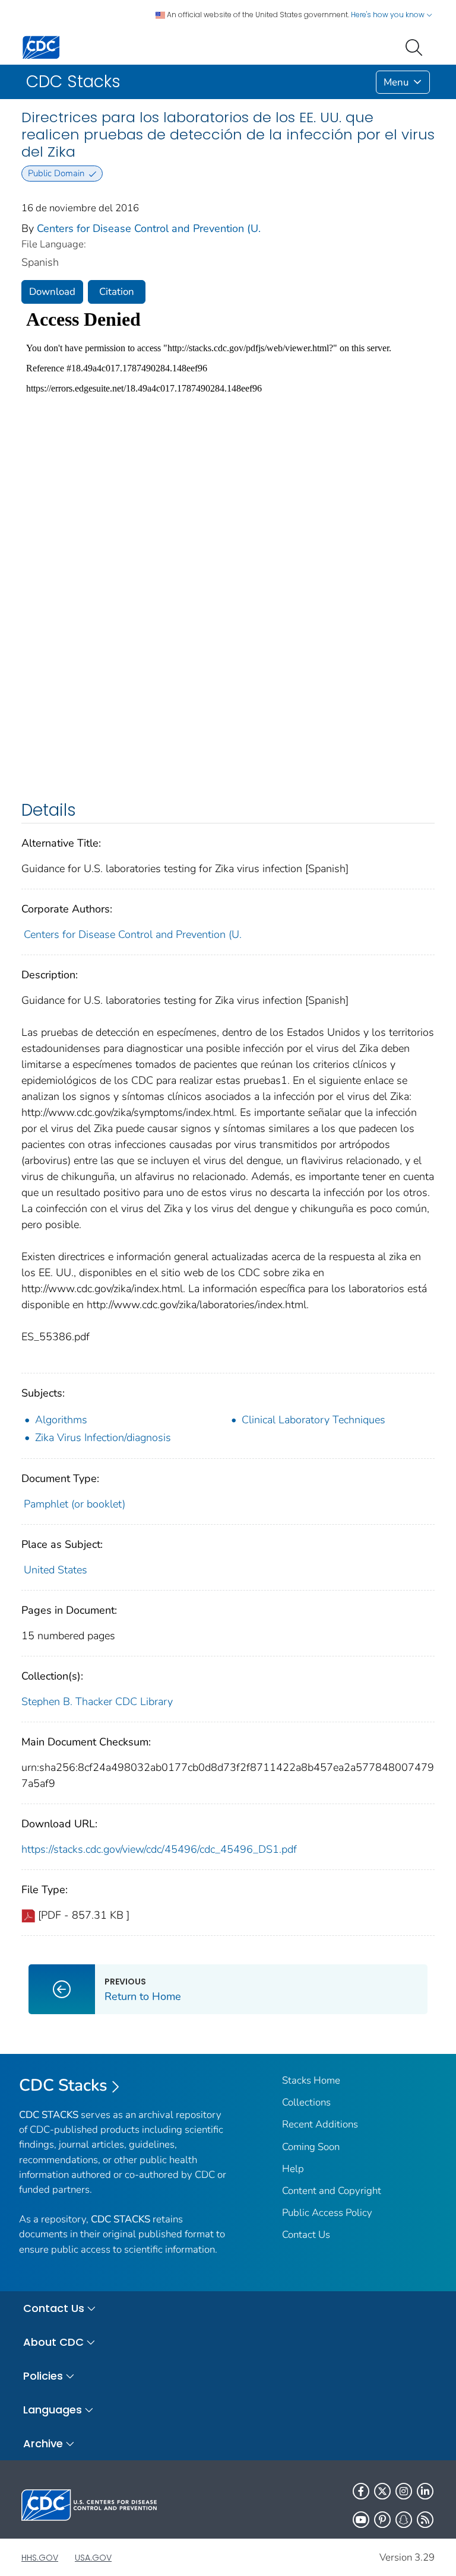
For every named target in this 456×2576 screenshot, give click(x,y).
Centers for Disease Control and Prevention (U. (149, 228)
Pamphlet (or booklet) (75, 1504)
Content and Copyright (332, 2191)
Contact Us (306, 2235)
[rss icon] (425, 2520)
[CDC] (41, 47)
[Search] (416, 46)
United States (56, 1570)
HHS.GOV (40, 2558)
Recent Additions (320, 2124)
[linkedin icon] (425, 2491)
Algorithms (61, 1420)
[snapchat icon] (404, 2520)
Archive (43, 2443)
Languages (53, 2410)
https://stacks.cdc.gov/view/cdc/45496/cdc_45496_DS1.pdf (159, 1849)
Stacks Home (311, 2080)
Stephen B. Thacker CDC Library (97, 1702)
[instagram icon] (404, 2491)
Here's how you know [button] (389, 15)
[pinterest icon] (382, 2520)
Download (52, 292)
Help (293, 2169)
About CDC (53, 2342)
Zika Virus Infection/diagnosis (103, 1438)
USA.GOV (93, 2558)
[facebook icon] (361, 2491)
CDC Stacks (63, 2085)
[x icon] (382, 2491)
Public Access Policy (327, 2213)
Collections (306, 2102)
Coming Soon (311, 2147)
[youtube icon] (361, 2520)
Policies (43, 2376)
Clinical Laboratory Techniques (313, 1420)
